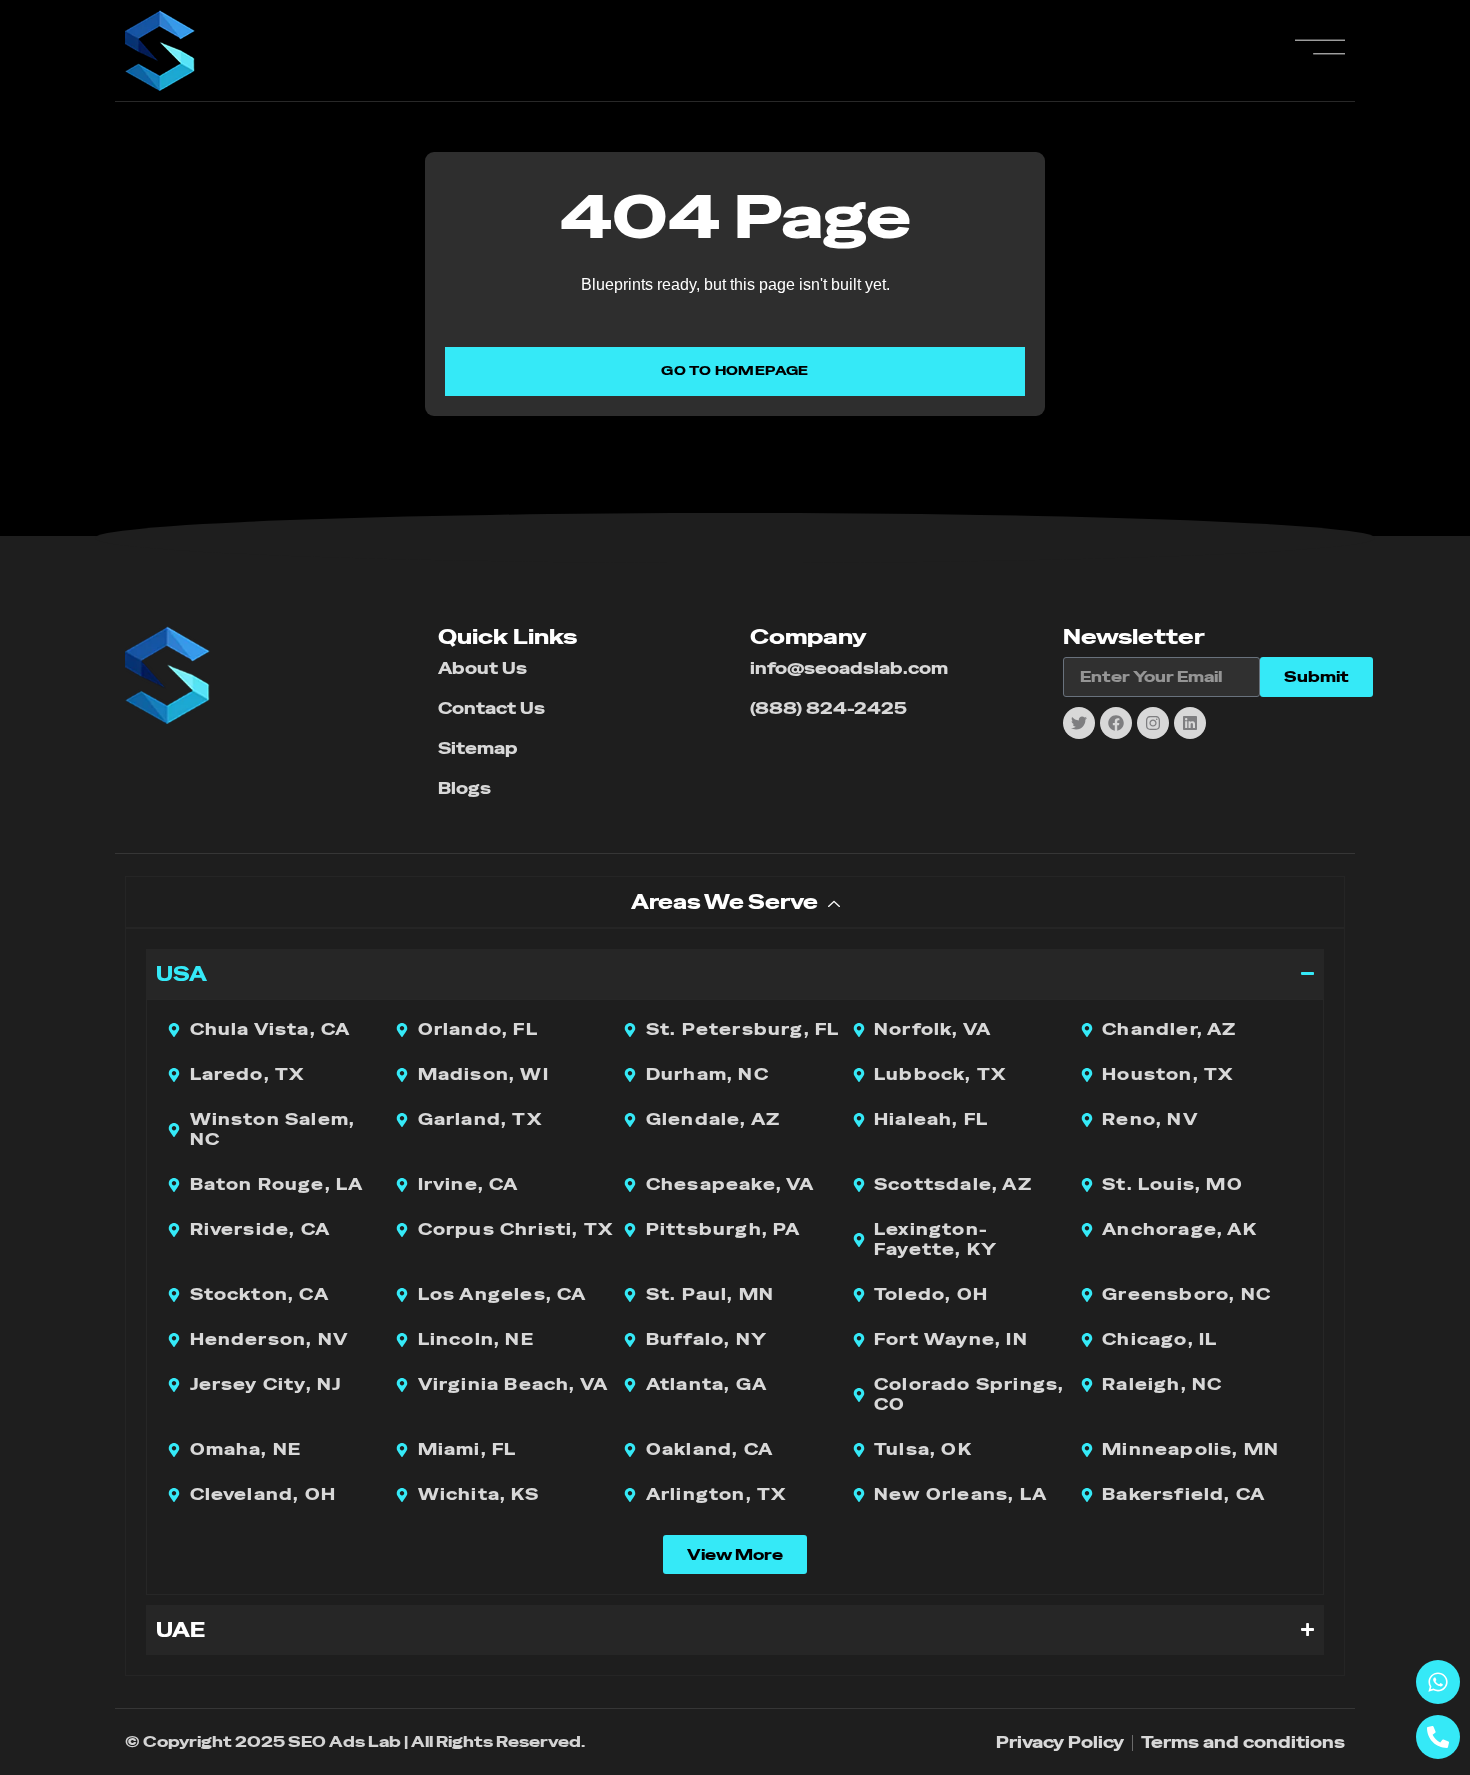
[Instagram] (1153, 723)
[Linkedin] (1190, 723)
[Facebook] (1116, 723)
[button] (735, 1554)
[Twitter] (1079, 723)
